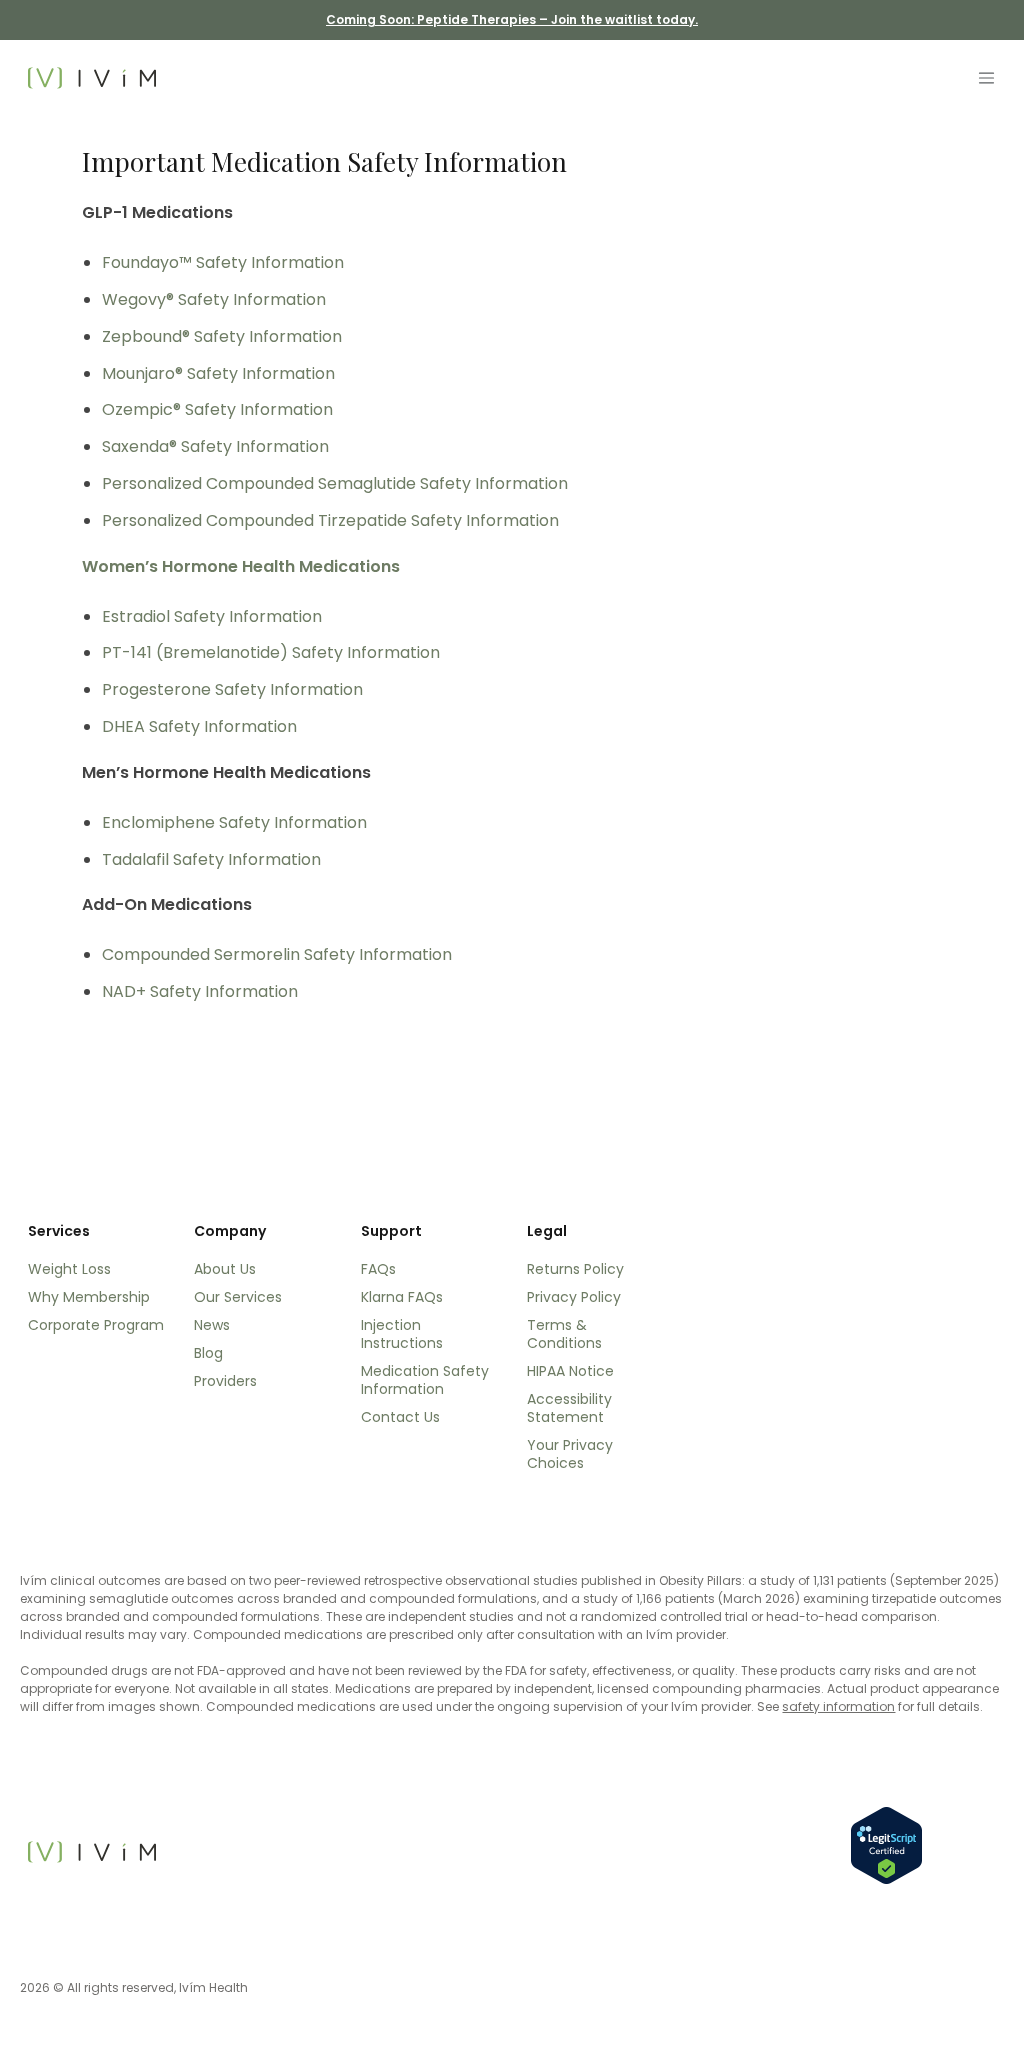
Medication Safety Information (425, 1380)
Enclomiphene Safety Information (234, 822)
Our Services (238, 1297)
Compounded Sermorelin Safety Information (277, 954)
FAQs (378, 1269)
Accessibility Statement (569, 1408)
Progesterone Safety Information (232, 689)
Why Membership (89, 1297)
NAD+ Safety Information (200, 991)
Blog (208, 1353)
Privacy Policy (574, 1297)
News (212, 1325)
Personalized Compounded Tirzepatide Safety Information (330, 520)
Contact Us (400, 1417)
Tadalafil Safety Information (211, 859)
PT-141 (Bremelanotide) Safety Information (271, 652)
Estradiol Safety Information (212, 616)
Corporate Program (96, 1325)
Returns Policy (575, 1269)
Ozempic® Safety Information (217, 409)
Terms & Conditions (564, 1334)
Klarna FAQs (402, 1297)
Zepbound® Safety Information (222, 336)
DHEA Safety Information (199, 726)
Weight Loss (69, 1269)
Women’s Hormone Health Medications (241, 566)
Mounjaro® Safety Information (218, 373)
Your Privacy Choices (570, 1454)
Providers (225, 1381)
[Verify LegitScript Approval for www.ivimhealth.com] (886, 1845)
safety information (838, 1706)
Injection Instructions (402, 1334)
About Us (225, 1269)
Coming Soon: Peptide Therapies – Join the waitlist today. (512, 19)
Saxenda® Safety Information (215, 446)
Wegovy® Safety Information (214, 299)
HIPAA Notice (570, 1371)
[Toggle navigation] (987, 78)
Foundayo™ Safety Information (223, 262)
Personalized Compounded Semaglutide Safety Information (335, 483)
